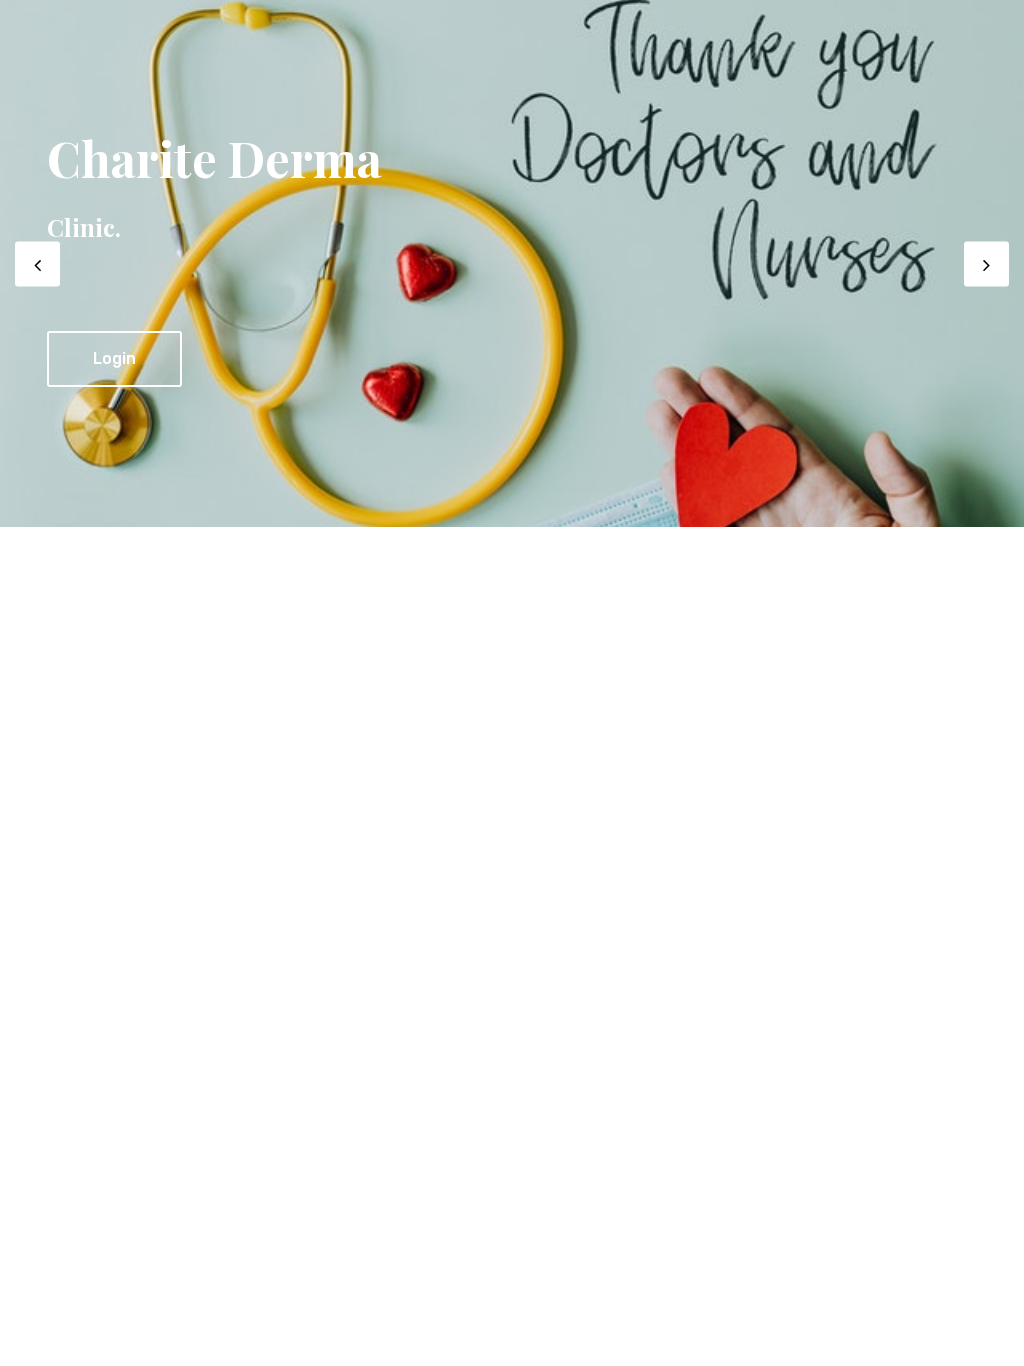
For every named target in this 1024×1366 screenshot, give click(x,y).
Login (114, 358)
